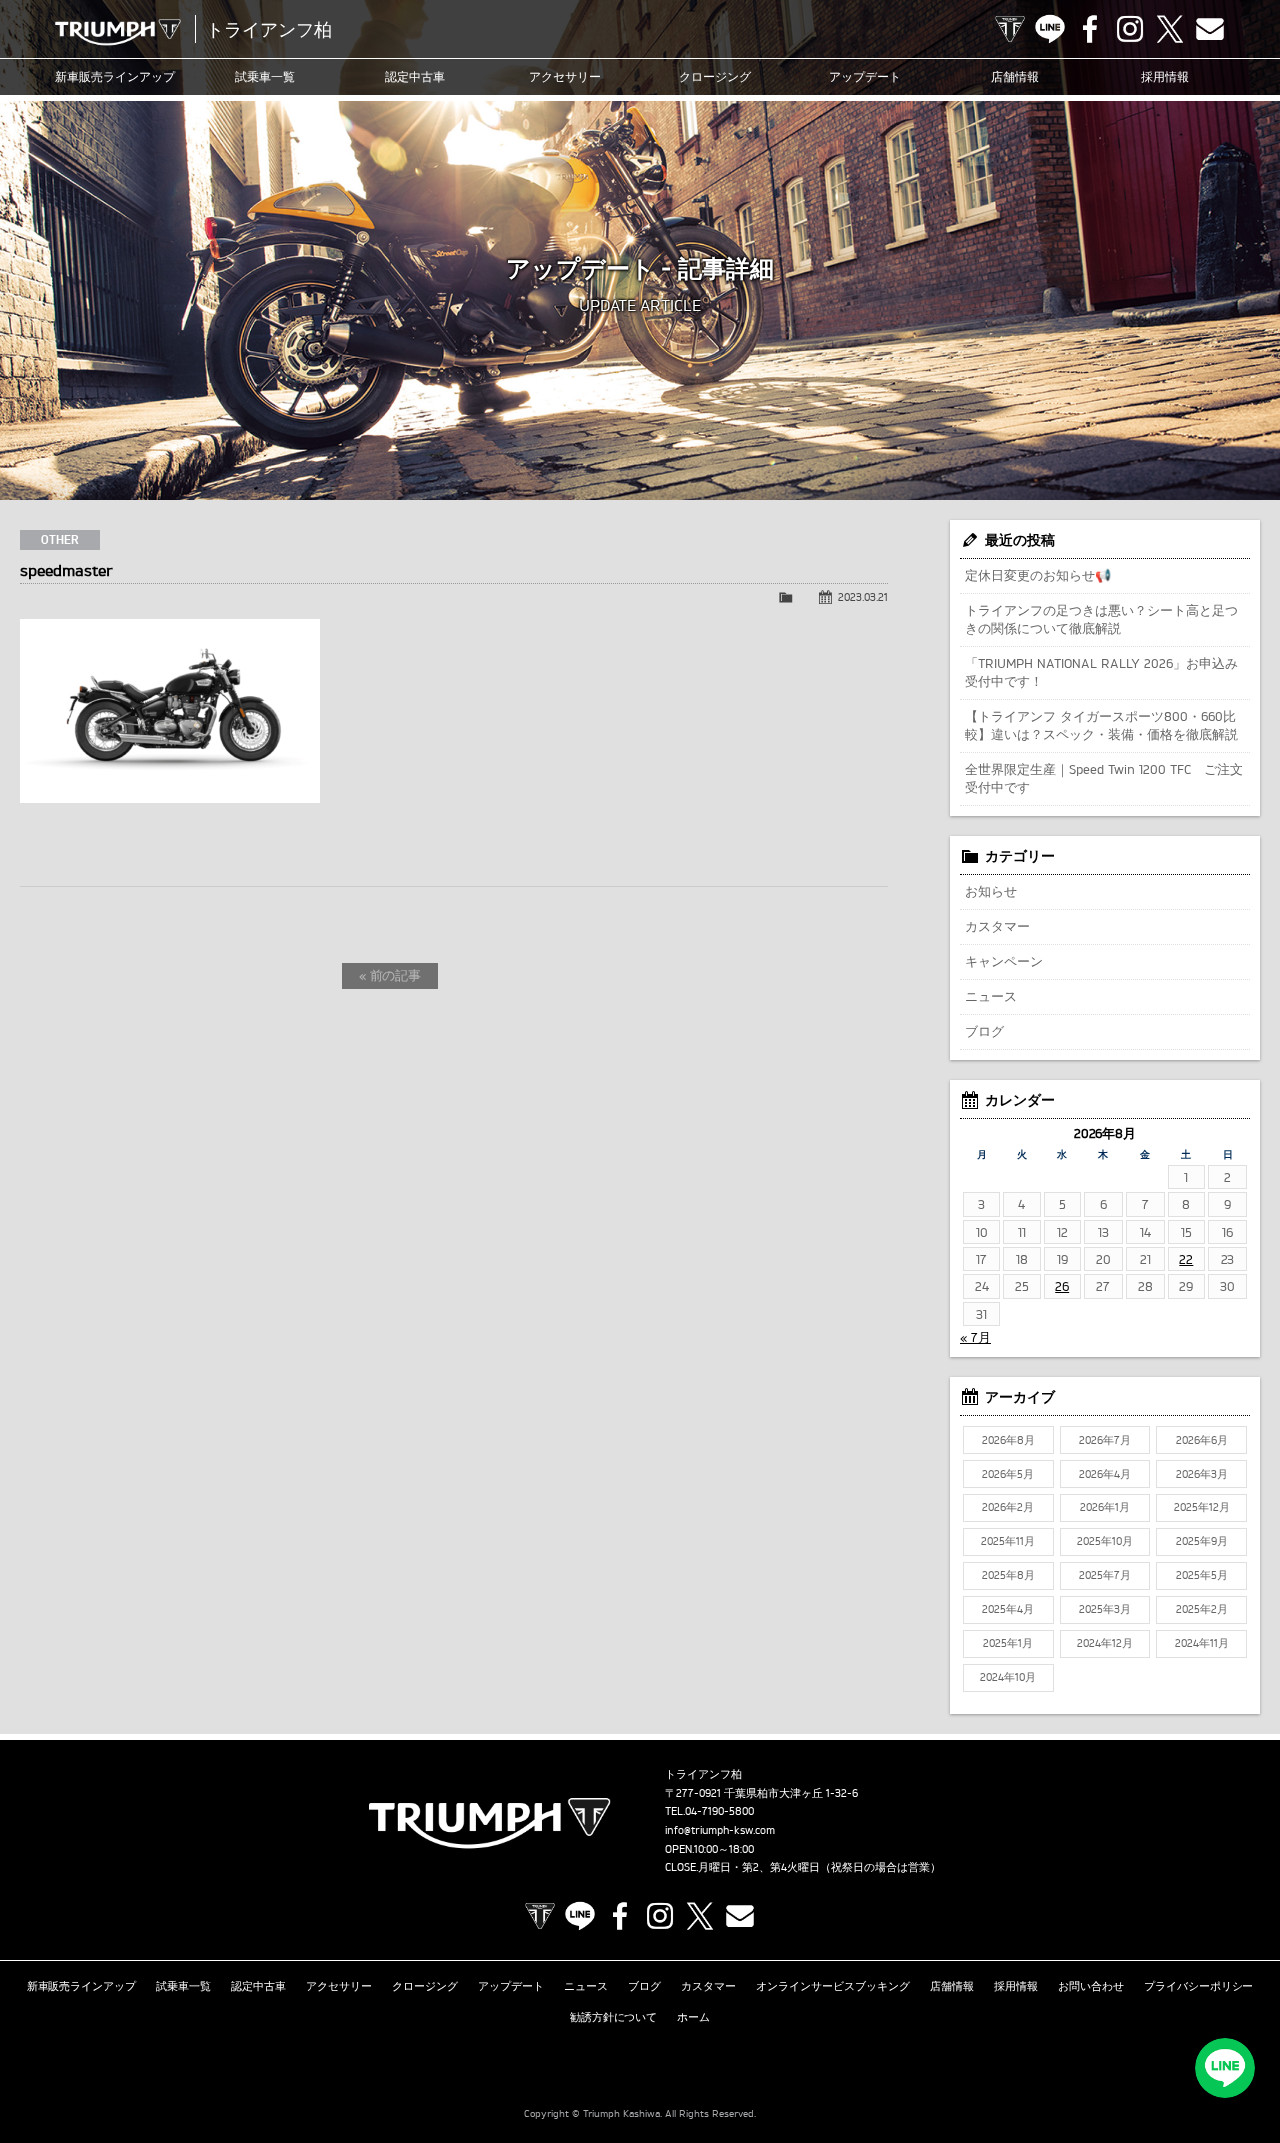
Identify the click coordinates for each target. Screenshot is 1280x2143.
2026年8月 (1008, 1440)
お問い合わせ (1091, 1986)
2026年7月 (1105, 1440)
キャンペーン (1004, 961)
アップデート (865, 76)
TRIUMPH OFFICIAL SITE (1010, 29)
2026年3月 (1202, 1474)
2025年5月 (1202, 1575)
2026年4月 (1105, 1474)
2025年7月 (1105, 1575)
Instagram (1130, 29)
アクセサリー (565, 76)
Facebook (1090, 29)
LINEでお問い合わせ (1225, 2068)
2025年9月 (1202, 1541)
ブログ (984, 1031)
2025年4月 (1008, 1609)
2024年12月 (1105, 1643)
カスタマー (997, 926)
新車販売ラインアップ (82, 1986)
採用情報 (1165, 76)
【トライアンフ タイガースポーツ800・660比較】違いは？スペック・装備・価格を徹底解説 (1101, 725)
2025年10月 (1105, 1541)
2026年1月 (1105, 1507)
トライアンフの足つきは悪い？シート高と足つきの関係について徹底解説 (1101, 619)
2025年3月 (1105, 1609)
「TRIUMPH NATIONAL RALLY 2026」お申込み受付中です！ (1101, 672)
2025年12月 (1202, 1507)
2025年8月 (1008, 1575)
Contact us (1210, 29)
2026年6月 (1202, 1440)
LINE (1050, 29)
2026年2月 (1008, 1507)
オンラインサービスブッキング (833, 1986)
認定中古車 (415, 76)
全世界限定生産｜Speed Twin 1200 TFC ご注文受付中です (1104, 778)
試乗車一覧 (265, 76)
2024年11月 (1202, 1643)
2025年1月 (1008, 1643)
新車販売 (115, 76)
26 (1062, 1286)
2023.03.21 (863, 597)
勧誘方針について (614, 2017)
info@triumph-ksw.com (720, 1830)
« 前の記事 (390, 975)
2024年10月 (1008, 1677)
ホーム (693, 2017)
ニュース (991, 996)
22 (1186, 1259)
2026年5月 (1008, 1474)
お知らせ (991, 891)
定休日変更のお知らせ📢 (1038, 575)
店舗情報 (1015, 76)
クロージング (715, 76)
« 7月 (975, 1337)
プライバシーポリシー (1199, 1986)
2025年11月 (1008, 1541)
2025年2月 (1202, 1609)
